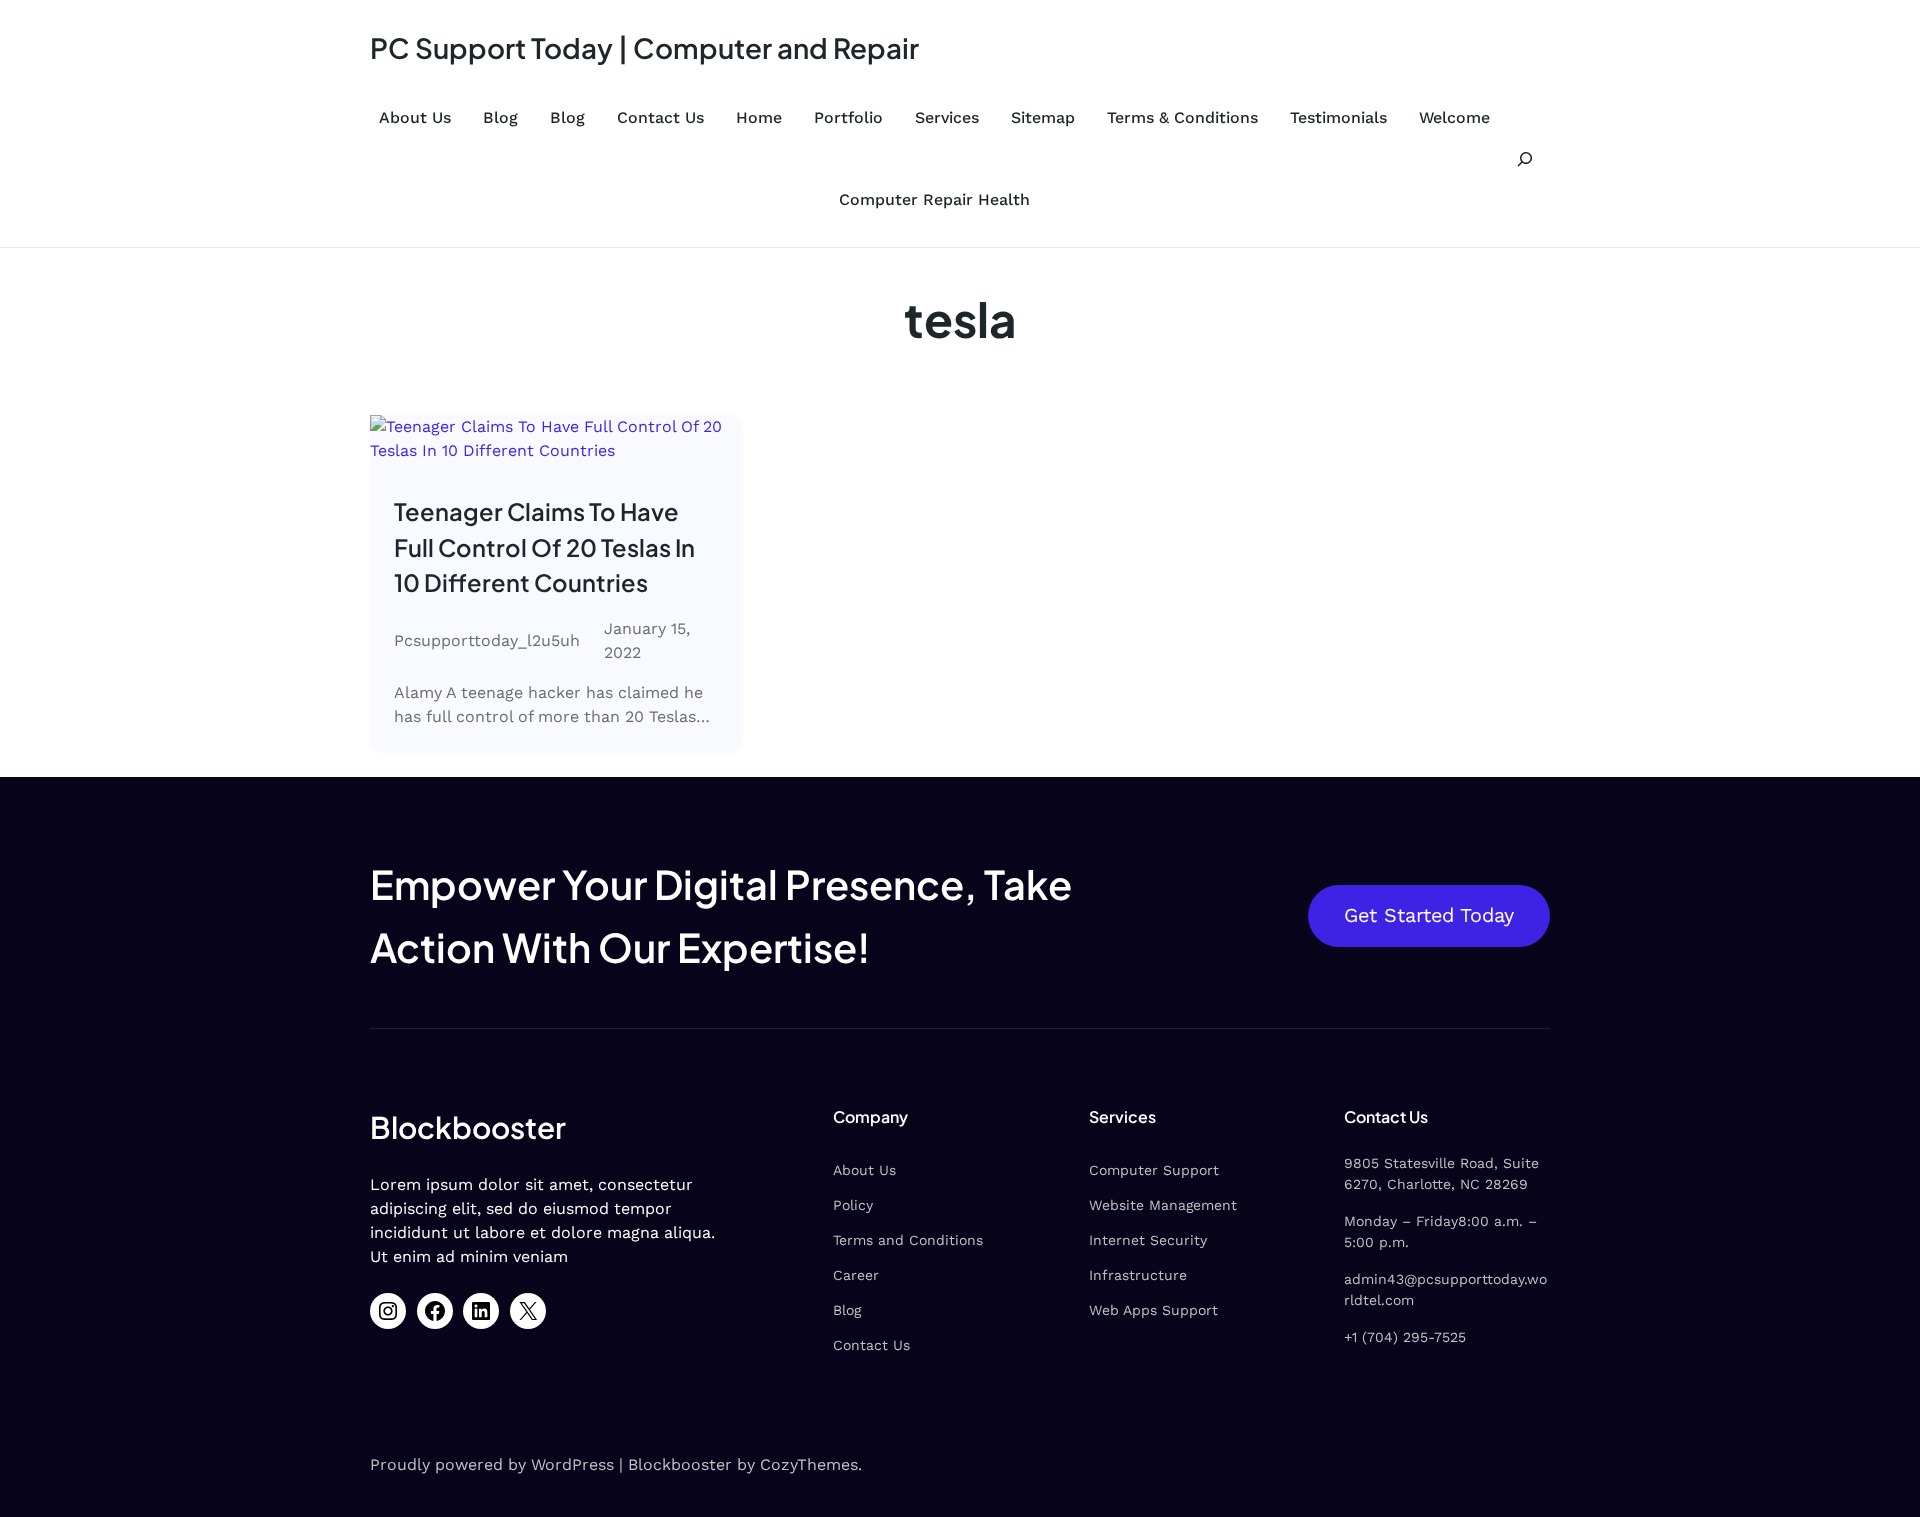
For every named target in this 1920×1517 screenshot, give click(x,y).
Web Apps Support (1153, 1310)
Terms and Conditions (908, 1240)
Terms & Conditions (1182, 117)
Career (856, 1275)
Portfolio (848, 117)
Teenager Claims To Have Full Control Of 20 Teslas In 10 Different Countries (544, 546)
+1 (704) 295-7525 (1405, 1337)
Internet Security (1148, 1240)
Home (759, 117)
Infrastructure (1138, 1275)
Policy (853, 1205)
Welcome (1454, 117)
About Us (415, 117)
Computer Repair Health (934, 199)
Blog (500, 117)
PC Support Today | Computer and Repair (644, 47)
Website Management (1163, 1205)
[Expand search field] (1524, 158)
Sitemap (1043, 117)
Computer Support (1154, 1170)
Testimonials (1338, 117)
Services (947, 117)
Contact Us (660, 117)
